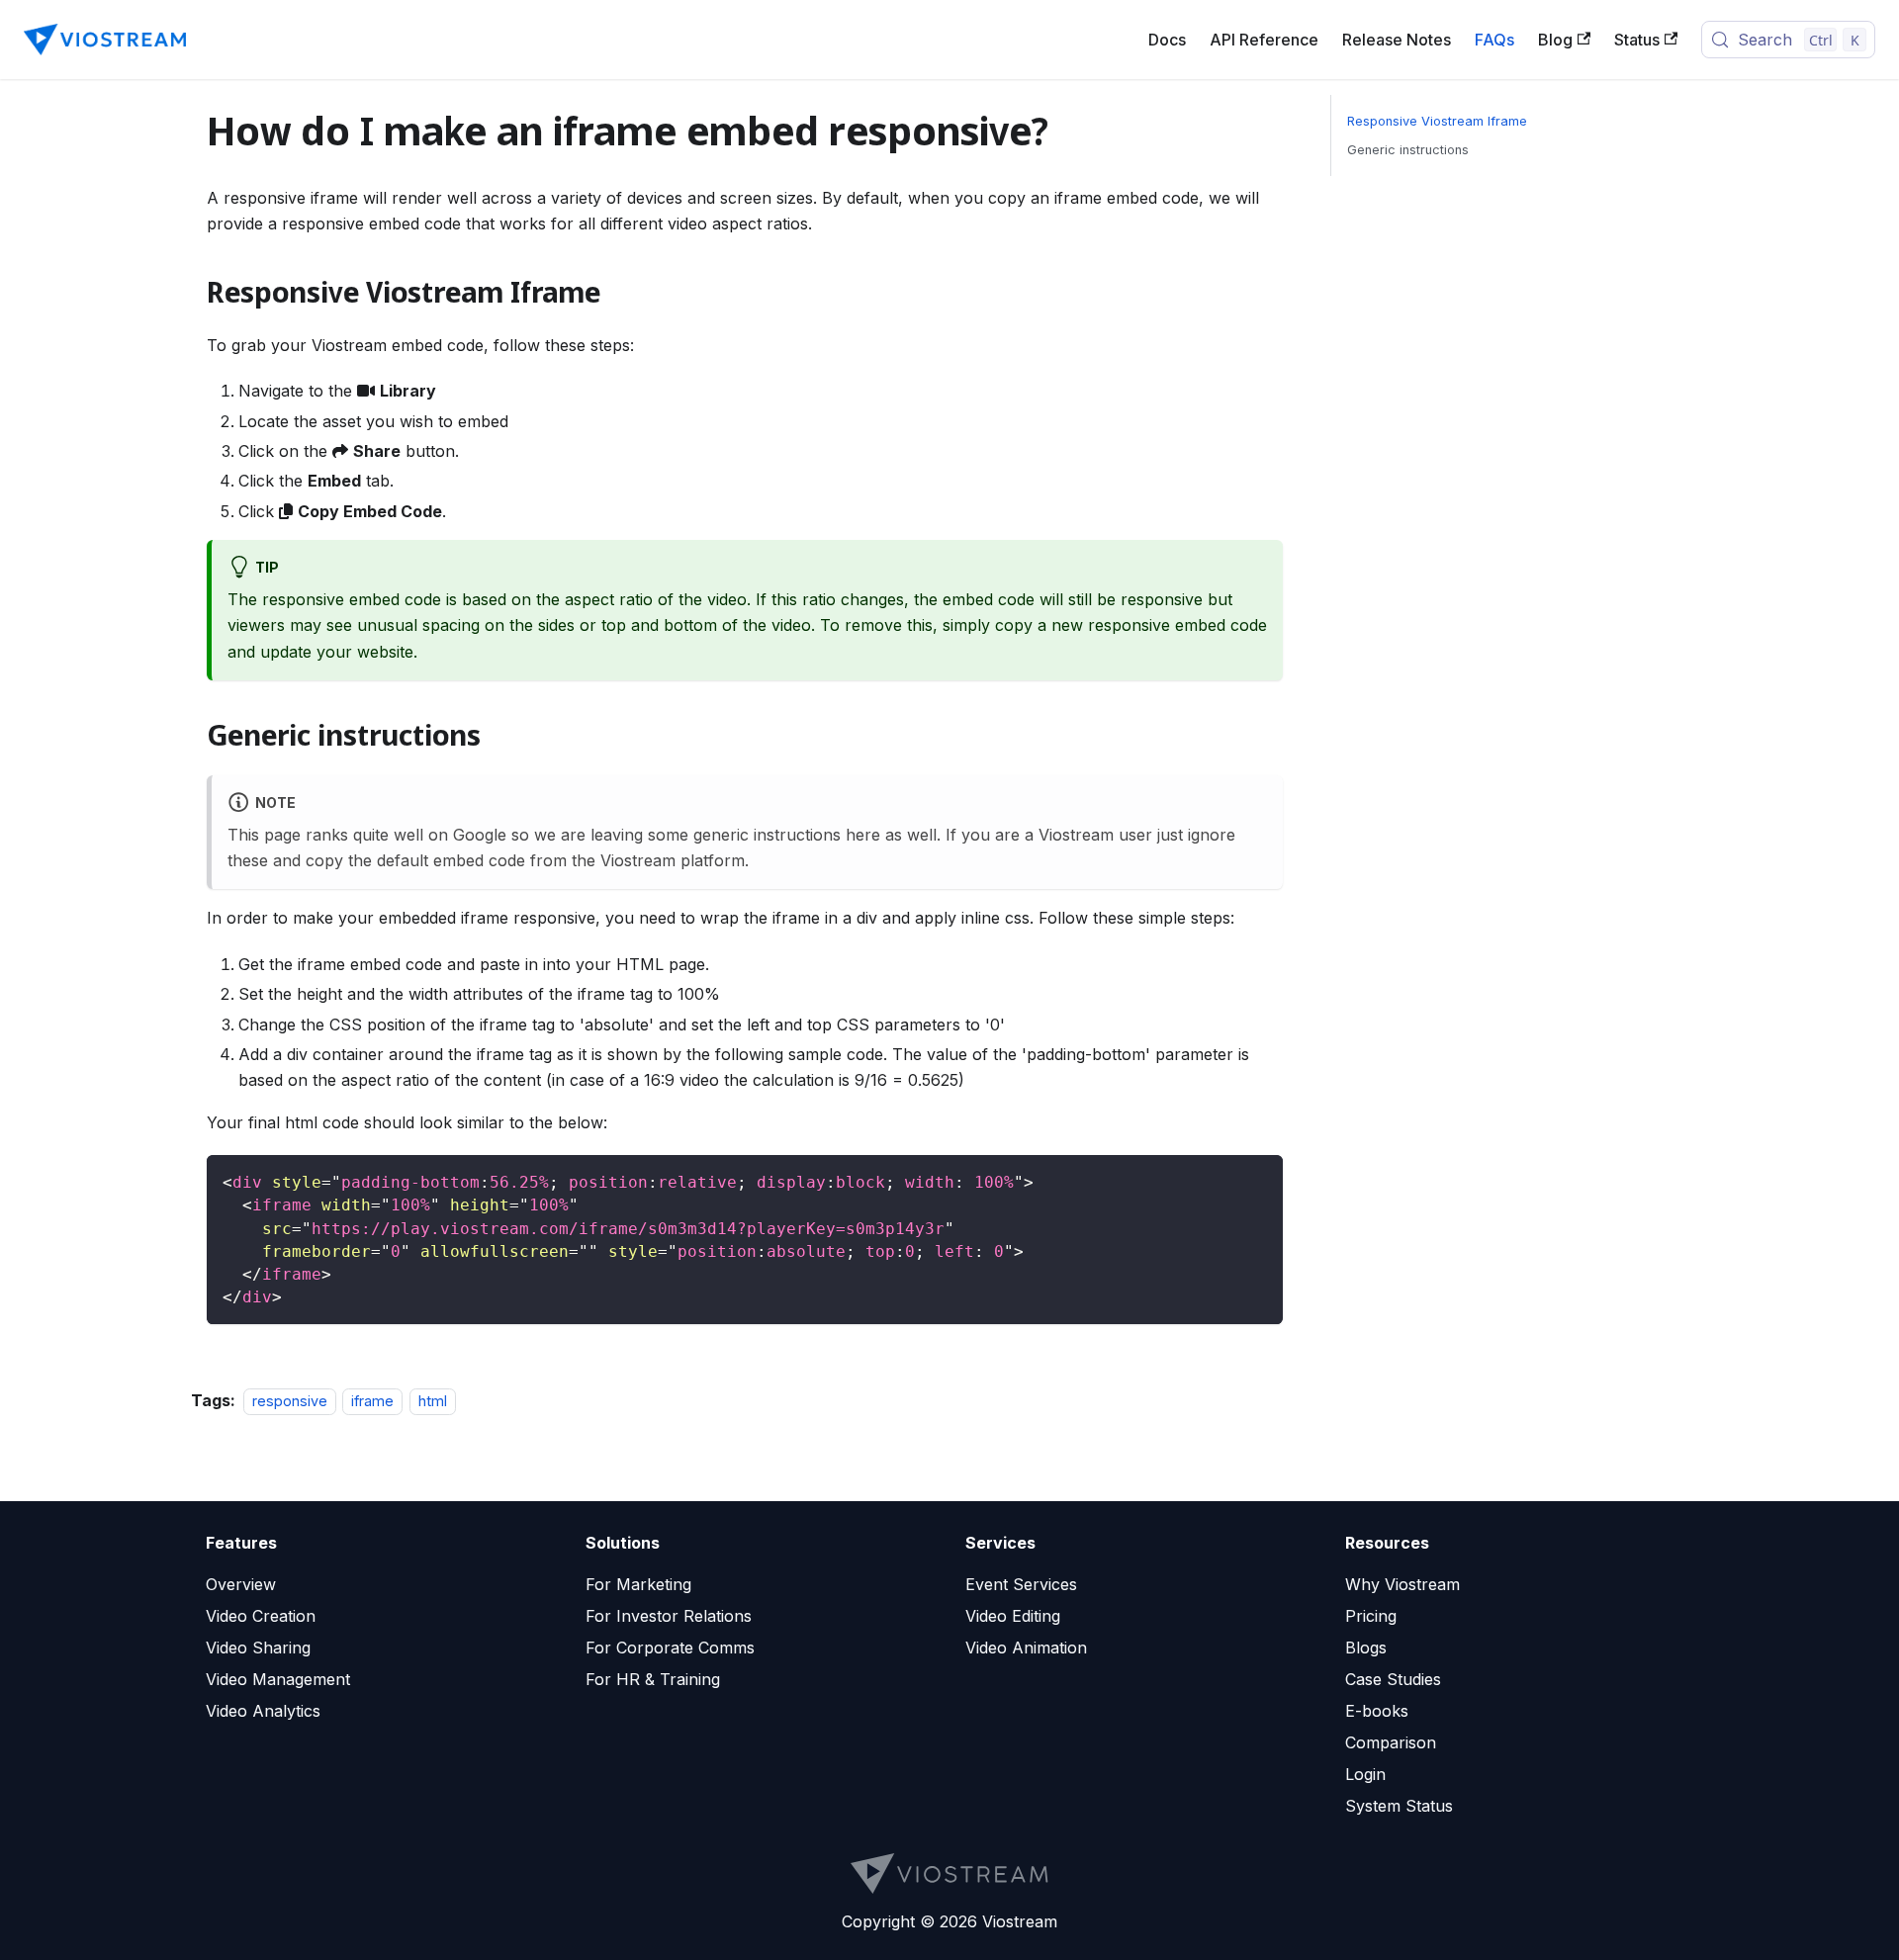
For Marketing (638, 1584)
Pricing (1371, 1616)
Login (1365, 1774)
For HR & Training (653, 1679)
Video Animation (1026, 1648)
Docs (1167, 40)
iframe (372, 1401)
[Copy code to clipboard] (1259, 1179)
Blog (1555, 40)
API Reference (1264, 40)
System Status (1399, 1806)
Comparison (1391, 1742)
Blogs (1366, 1648)
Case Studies (1393, 1679)
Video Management (278, 1679)
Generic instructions (1408, 150)
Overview (241, 1584)
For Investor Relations (669, 1616)
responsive (290, 1401)
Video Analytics (263, 1711)
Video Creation (261, 1616)
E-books (1377, 1711)
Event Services (1021, 1584)
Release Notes (1397, 40)
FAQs (1494, 40)
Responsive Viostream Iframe (1437, 121)
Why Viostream (1402, 1584)
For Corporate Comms (670, 1648)
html (433, 1401)
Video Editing (1013, 1616)
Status (1637, 40)
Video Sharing (258, 1648)
